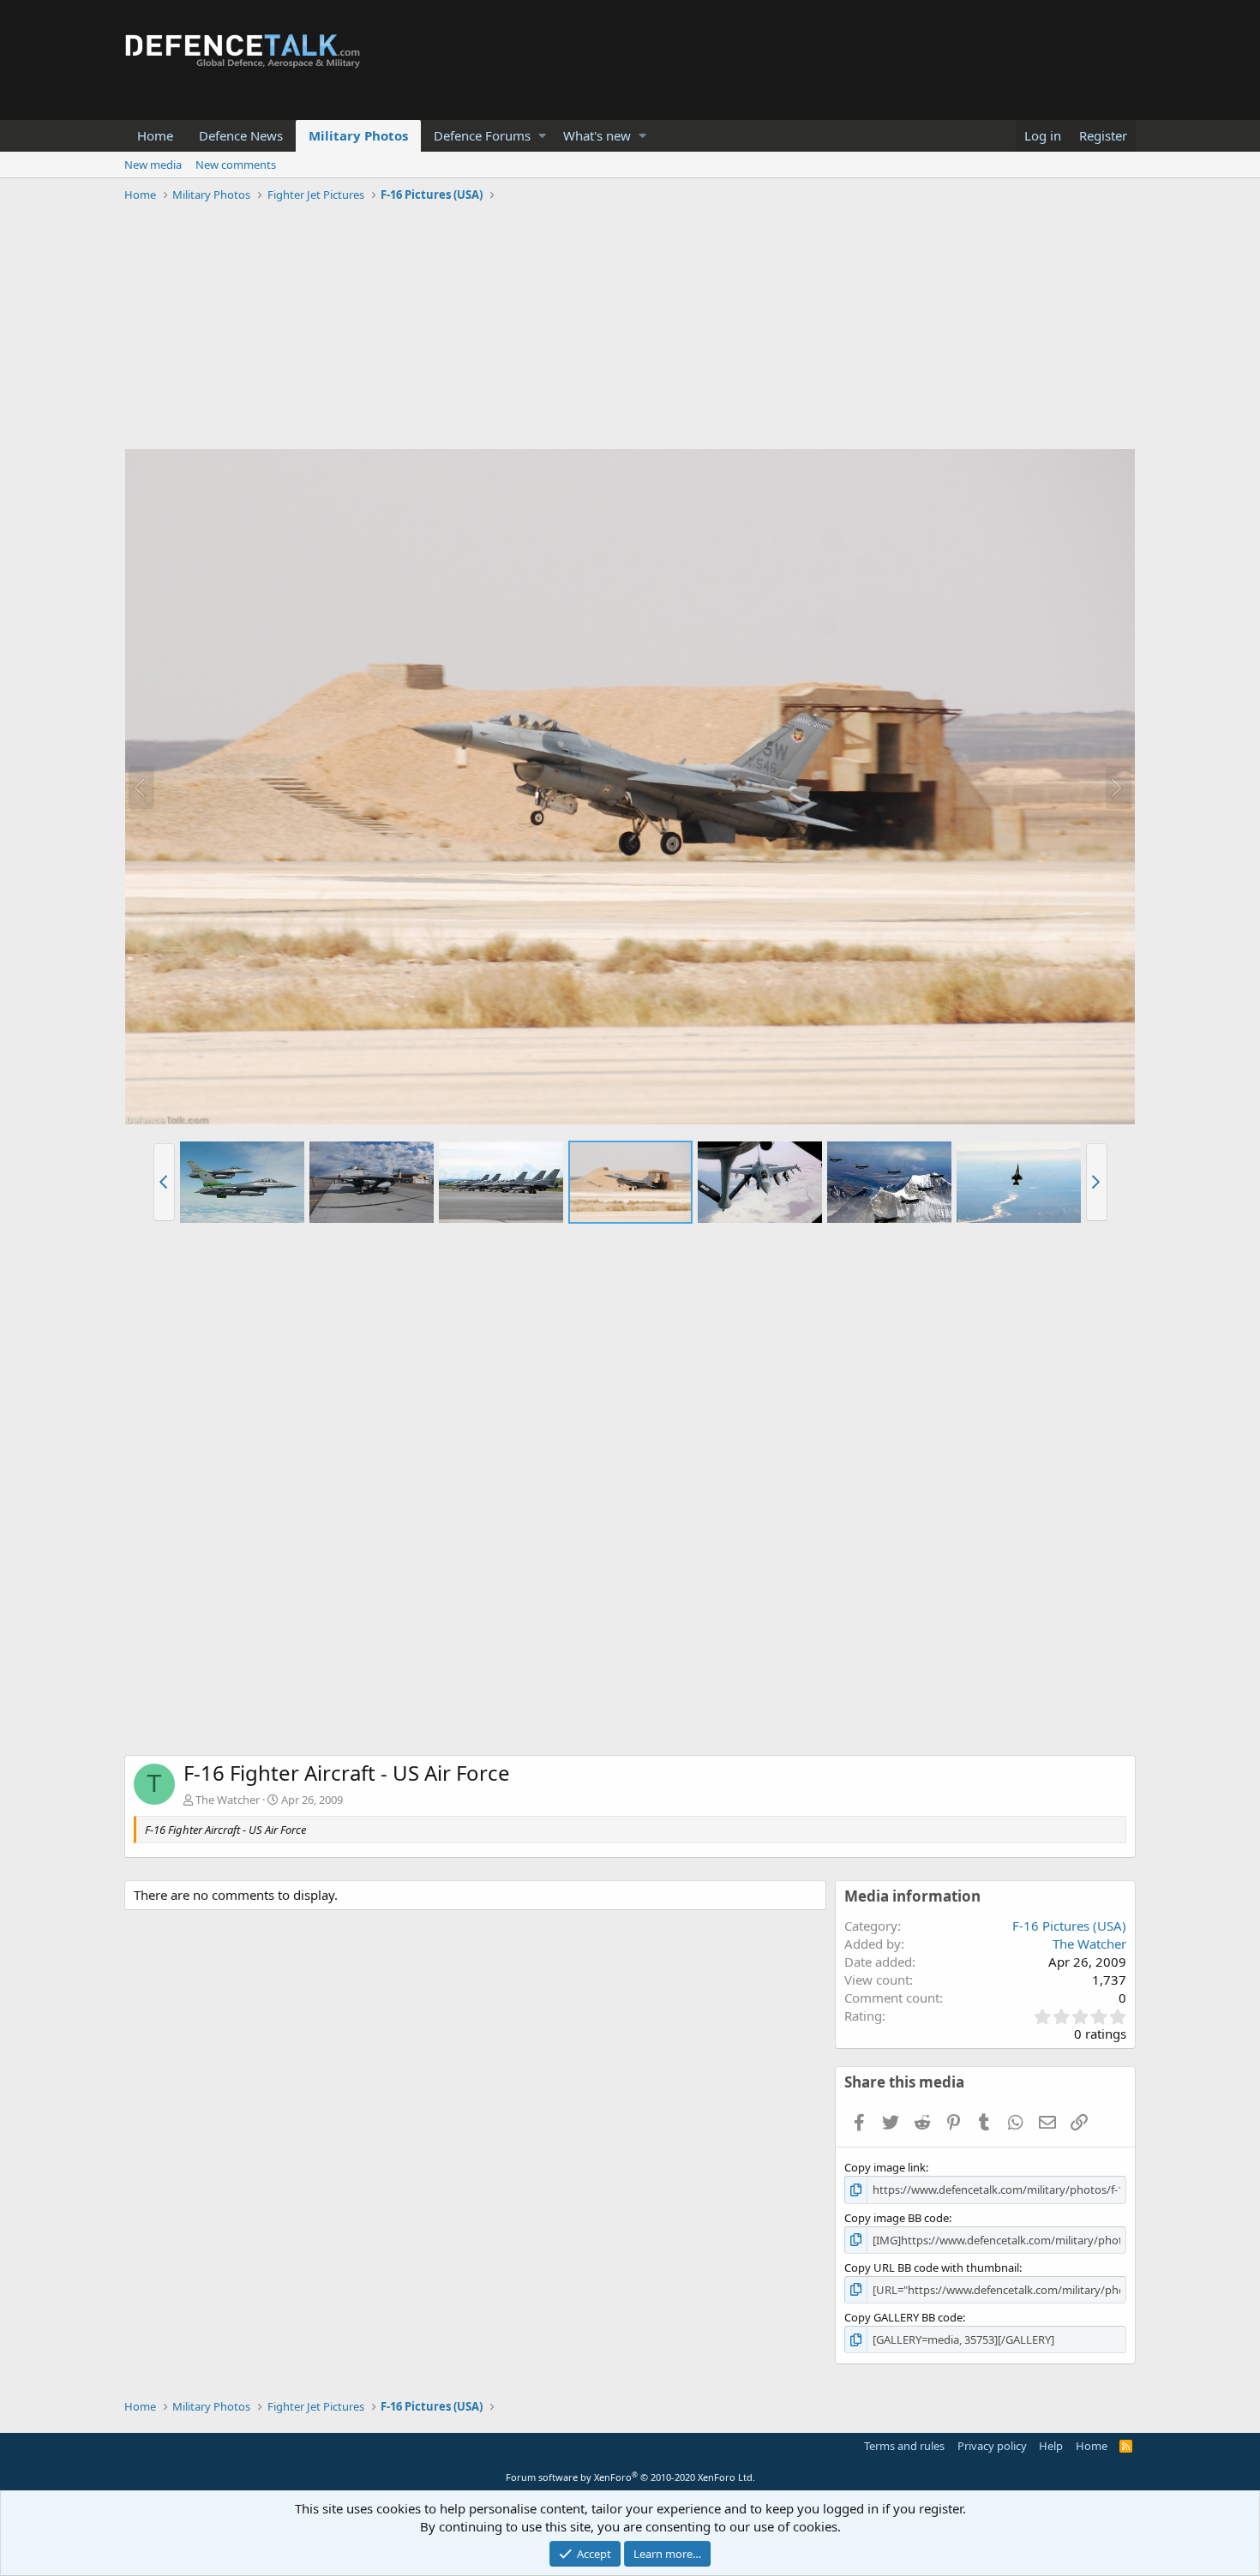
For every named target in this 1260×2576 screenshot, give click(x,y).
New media (153, 165)
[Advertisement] (630, 328)
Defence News (241, 135)
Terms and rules (904, 2446)
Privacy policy (992, 2446)
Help (1051, 2446)
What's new (597, 135)
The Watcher (228, 1800)
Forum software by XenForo (630, 2477)
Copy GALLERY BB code (903, 2317)
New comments (236, 165)
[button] (542, 136)
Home (155, 135)
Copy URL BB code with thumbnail (932, 2267)
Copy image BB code (897, 2218)
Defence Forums (482, 135)
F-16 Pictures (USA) (1069, 1926)
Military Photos (358, 135)
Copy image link (885, 2167)
